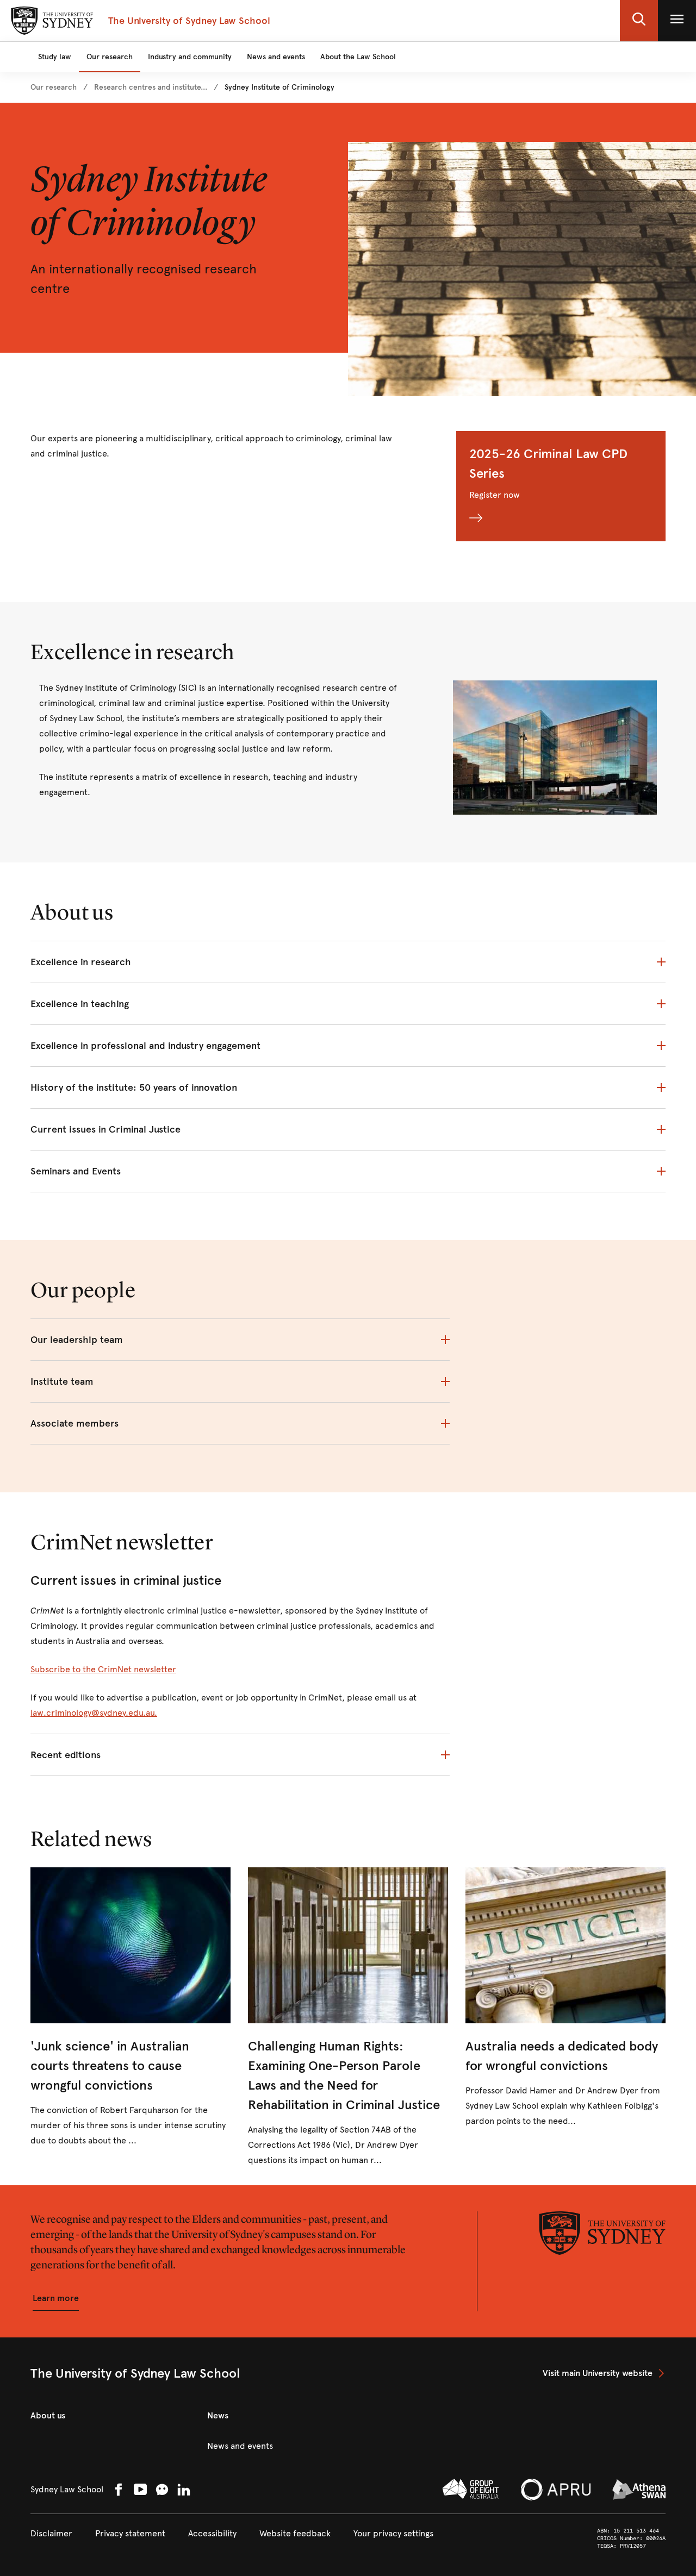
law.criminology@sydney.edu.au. (94, 1713)
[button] (639, 21)
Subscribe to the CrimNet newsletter (103, 1669)
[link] (54, 87)
